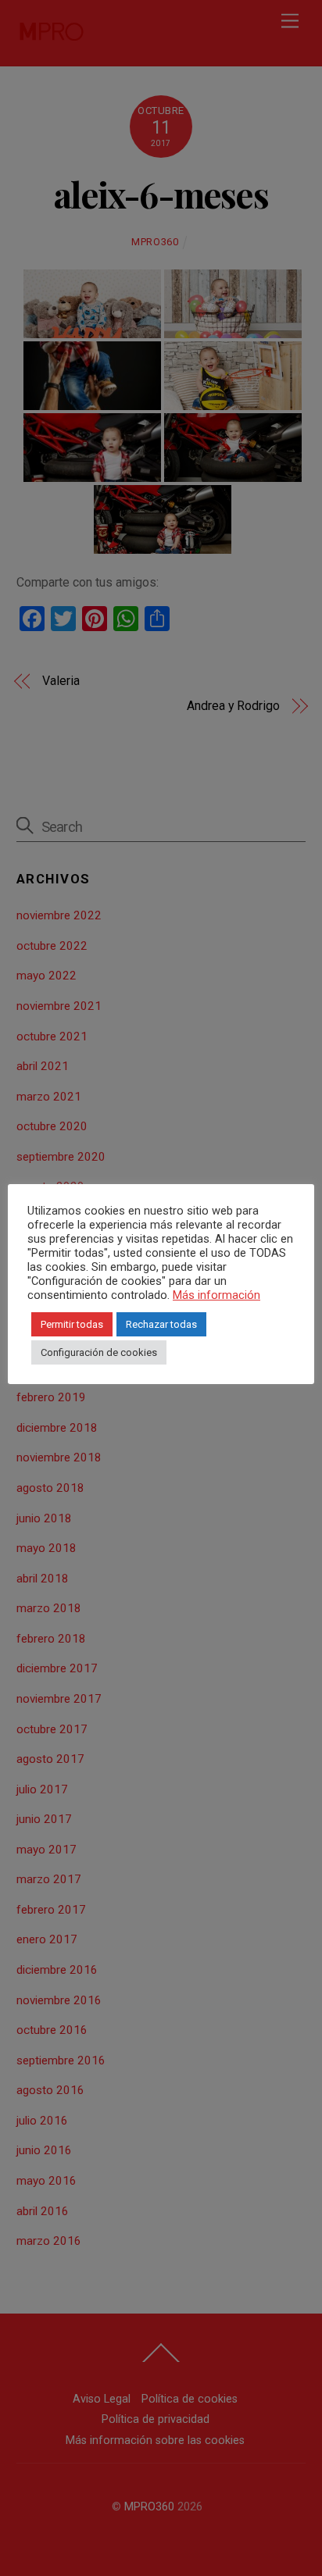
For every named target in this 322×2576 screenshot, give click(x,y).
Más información (216, 1295)
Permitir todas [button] (72, 1324)
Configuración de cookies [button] (99, 1352)
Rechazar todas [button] (161, 1324)
